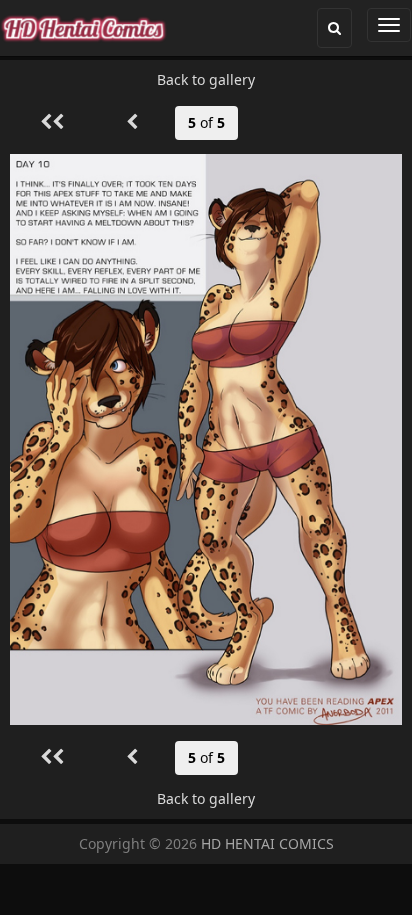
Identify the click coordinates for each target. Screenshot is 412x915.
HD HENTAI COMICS (267, 843)
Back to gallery (206, 79)
